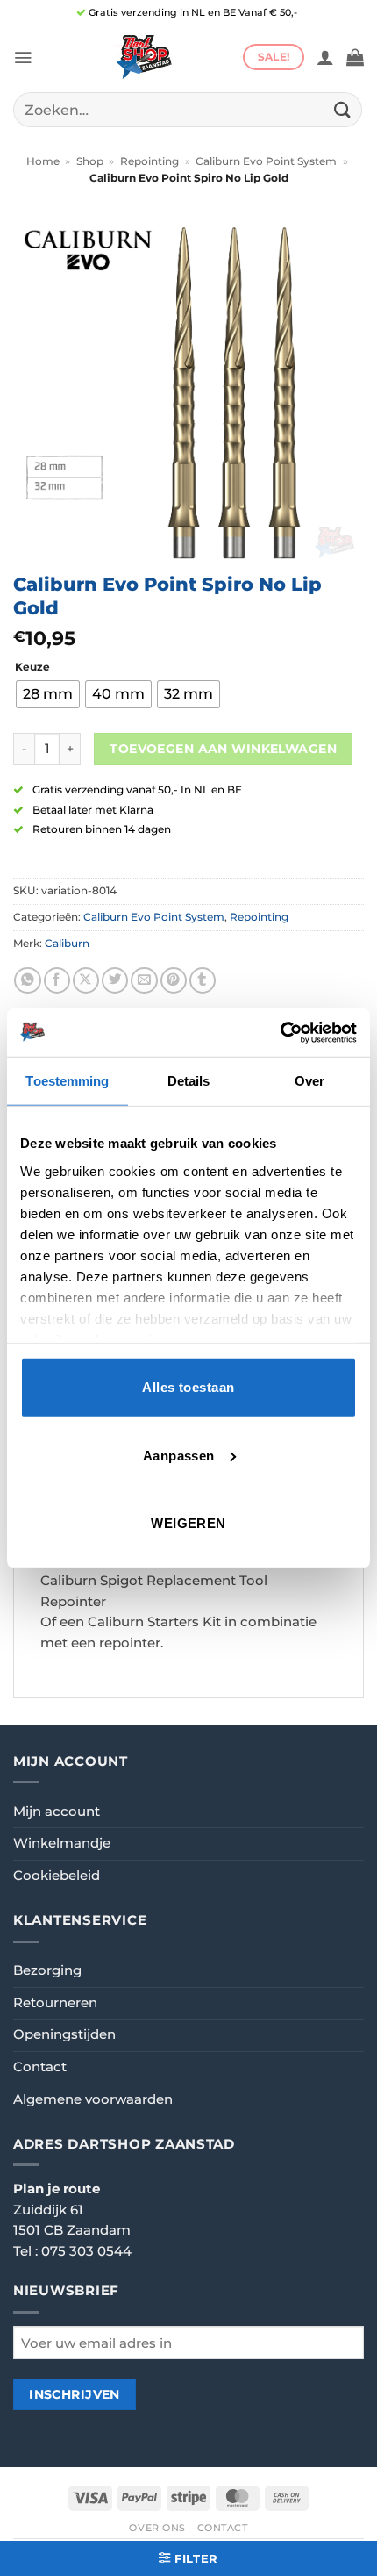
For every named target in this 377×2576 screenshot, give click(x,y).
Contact (40, 2067)
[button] (23, 57)
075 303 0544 (86, 2251)
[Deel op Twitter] (115, 981)
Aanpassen (179, 1455)
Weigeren (188, 1523)
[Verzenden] (343, 109)
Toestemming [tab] (67, 1081)
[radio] (48, 694)
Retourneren (55, 2003)
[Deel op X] (86, 981)
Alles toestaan (188, 1387)
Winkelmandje (62, 1843)
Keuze (32, 667)
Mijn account (57, 1812)
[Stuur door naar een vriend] (144, 981)
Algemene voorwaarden (93, 2099)
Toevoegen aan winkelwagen (223, 749)
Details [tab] (189, 1081)
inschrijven (75, 2394)
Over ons (157, 2528)
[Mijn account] (325, 57)
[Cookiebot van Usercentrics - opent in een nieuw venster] (280, 1032)
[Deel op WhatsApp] (27, 981)
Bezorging (47, 1970)
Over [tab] (309, 1081)
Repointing (149, 161)
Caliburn (67, 944)
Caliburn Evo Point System (266, 161)
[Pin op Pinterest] (174, 981)
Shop (90, 161)
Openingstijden (64, 2034)
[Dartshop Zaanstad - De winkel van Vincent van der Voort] (142, 57)
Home (43, 161)
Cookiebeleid (57, 1876)
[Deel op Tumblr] (203, 981)
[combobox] (188, 110)
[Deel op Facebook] (57, 981)
